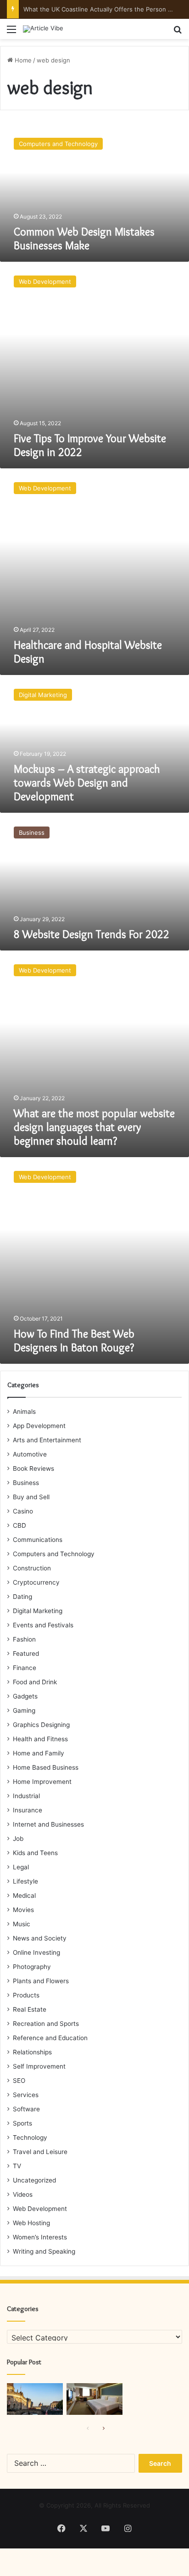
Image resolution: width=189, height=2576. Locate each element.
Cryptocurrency (36, 1582)
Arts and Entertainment (47, 1440)
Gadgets (25, 1696)
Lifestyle (25, 1881)
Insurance (28, 1810)
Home (22, 60)
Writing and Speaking (44, 2251)
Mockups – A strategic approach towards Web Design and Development (87, 783)
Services (26, 2095)
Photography (32, 1967)
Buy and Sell (31, 1497)
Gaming (24, 1710)
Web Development (40, 2209)
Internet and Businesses (48, 1824)
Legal (21, 1867)
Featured (26, 1654)
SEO (19, 2081)
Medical (24, 1895)
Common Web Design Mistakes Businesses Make (84, 239)
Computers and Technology (54, 1554)
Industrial (26, 1796)
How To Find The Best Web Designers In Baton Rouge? (74, 1341)
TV (17, 2166)
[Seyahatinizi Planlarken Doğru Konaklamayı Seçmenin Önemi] (94, 2399)
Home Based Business (46, 1767)
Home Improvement (42, 1782)
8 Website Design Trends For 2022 (92, 934)
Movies (23, 1910)
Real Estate (30, 2009)
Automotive (30, 1454)
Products (26, 1995)
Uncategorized (34, 2180)
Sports (22, 2123)
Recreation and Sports (46, 2024)
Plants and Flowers (41, 1981)
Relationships (32, 2052)
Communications (38, 1540)
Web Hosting (31, 2223)
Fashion (24, 1639)
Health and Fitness (40, 1739)
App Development (39, 1426)
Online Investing (36, 1952)
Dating (22, 1597)
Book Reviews (33, 1468)
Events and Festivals (43, 1625)
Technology (30, 2137)
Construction (32, 1568)
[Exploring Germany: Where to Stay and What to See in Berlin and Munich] (35, 2399)
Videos (23, 2194)
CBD (19, 1525)
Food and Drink (35, 1682)
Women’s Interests (40, 2237)
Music (22, 1924)
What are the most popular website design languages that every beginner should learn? (94, 1127)
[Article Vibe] (43, 29)
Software (26, 2109)
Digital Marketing (38, 1611)
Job (18, 1839)
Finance (25, 1668)
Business (26, 1483)
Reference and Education (50, 2038)
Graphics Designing (41, 1725)
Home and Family (39, 1753)
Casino (23, 1511)
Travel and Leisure (40, 2152)
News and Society (40, 1938)
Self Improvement (39, 2066)
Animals (24, 1412)
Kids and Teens (35, 1853)
